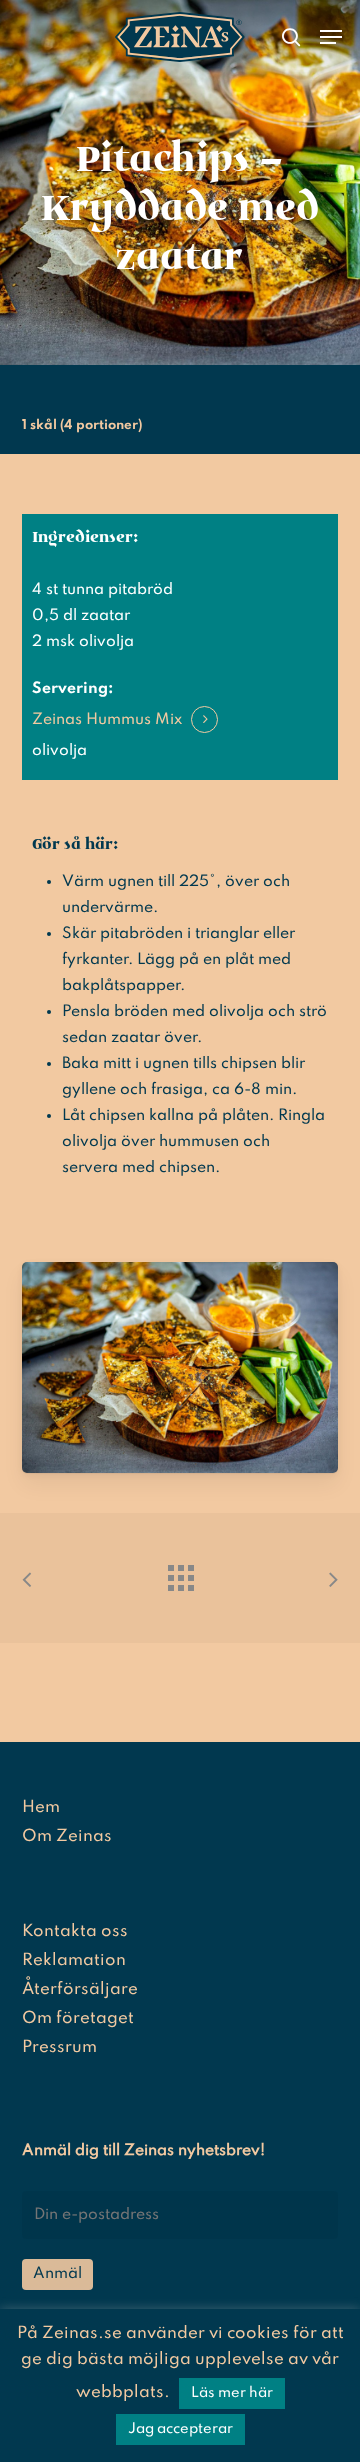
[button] (331, 37)
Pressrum (59, 2047)
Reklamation (74, 1960)
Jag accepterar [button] (180, 2429)
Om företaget (78, 2018)
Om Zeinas (67, 1836)
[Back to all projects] (180, 1573)
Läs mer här (232, 2393)
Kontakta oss (75, 1931)
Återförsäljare (80, 1989)
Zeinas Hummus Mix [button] (107, 720)
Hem (41, 1807)
